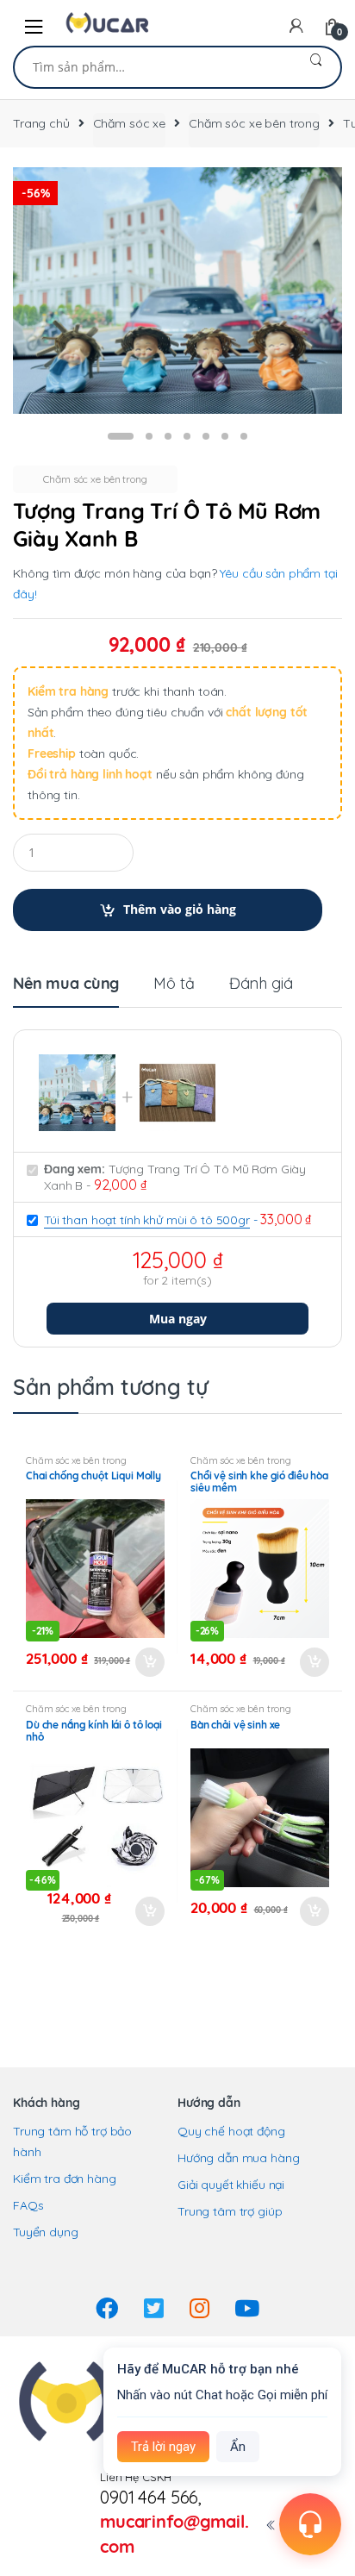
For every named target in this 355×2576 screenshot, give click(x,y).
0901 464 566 (149, 2497)
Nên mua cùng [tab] (66, 985)
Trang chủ (41, 123)
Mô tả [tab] (174, 985)
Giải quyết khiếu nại (231, 2185)
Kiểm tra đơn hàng (65, 2179)
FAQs (28, 2205)
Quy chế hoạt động (231, 2131)
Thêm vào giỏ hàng (180, 909)
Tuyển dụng (46, 2232)
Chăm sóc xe (129, 123)
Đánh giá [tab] (261, 985)
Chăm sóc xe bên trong (254, 123)
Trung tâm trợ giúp (230, 2211)
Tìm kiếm (316, 67)
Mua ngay (178, 1319)
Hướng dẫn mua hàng (238, 2158)
